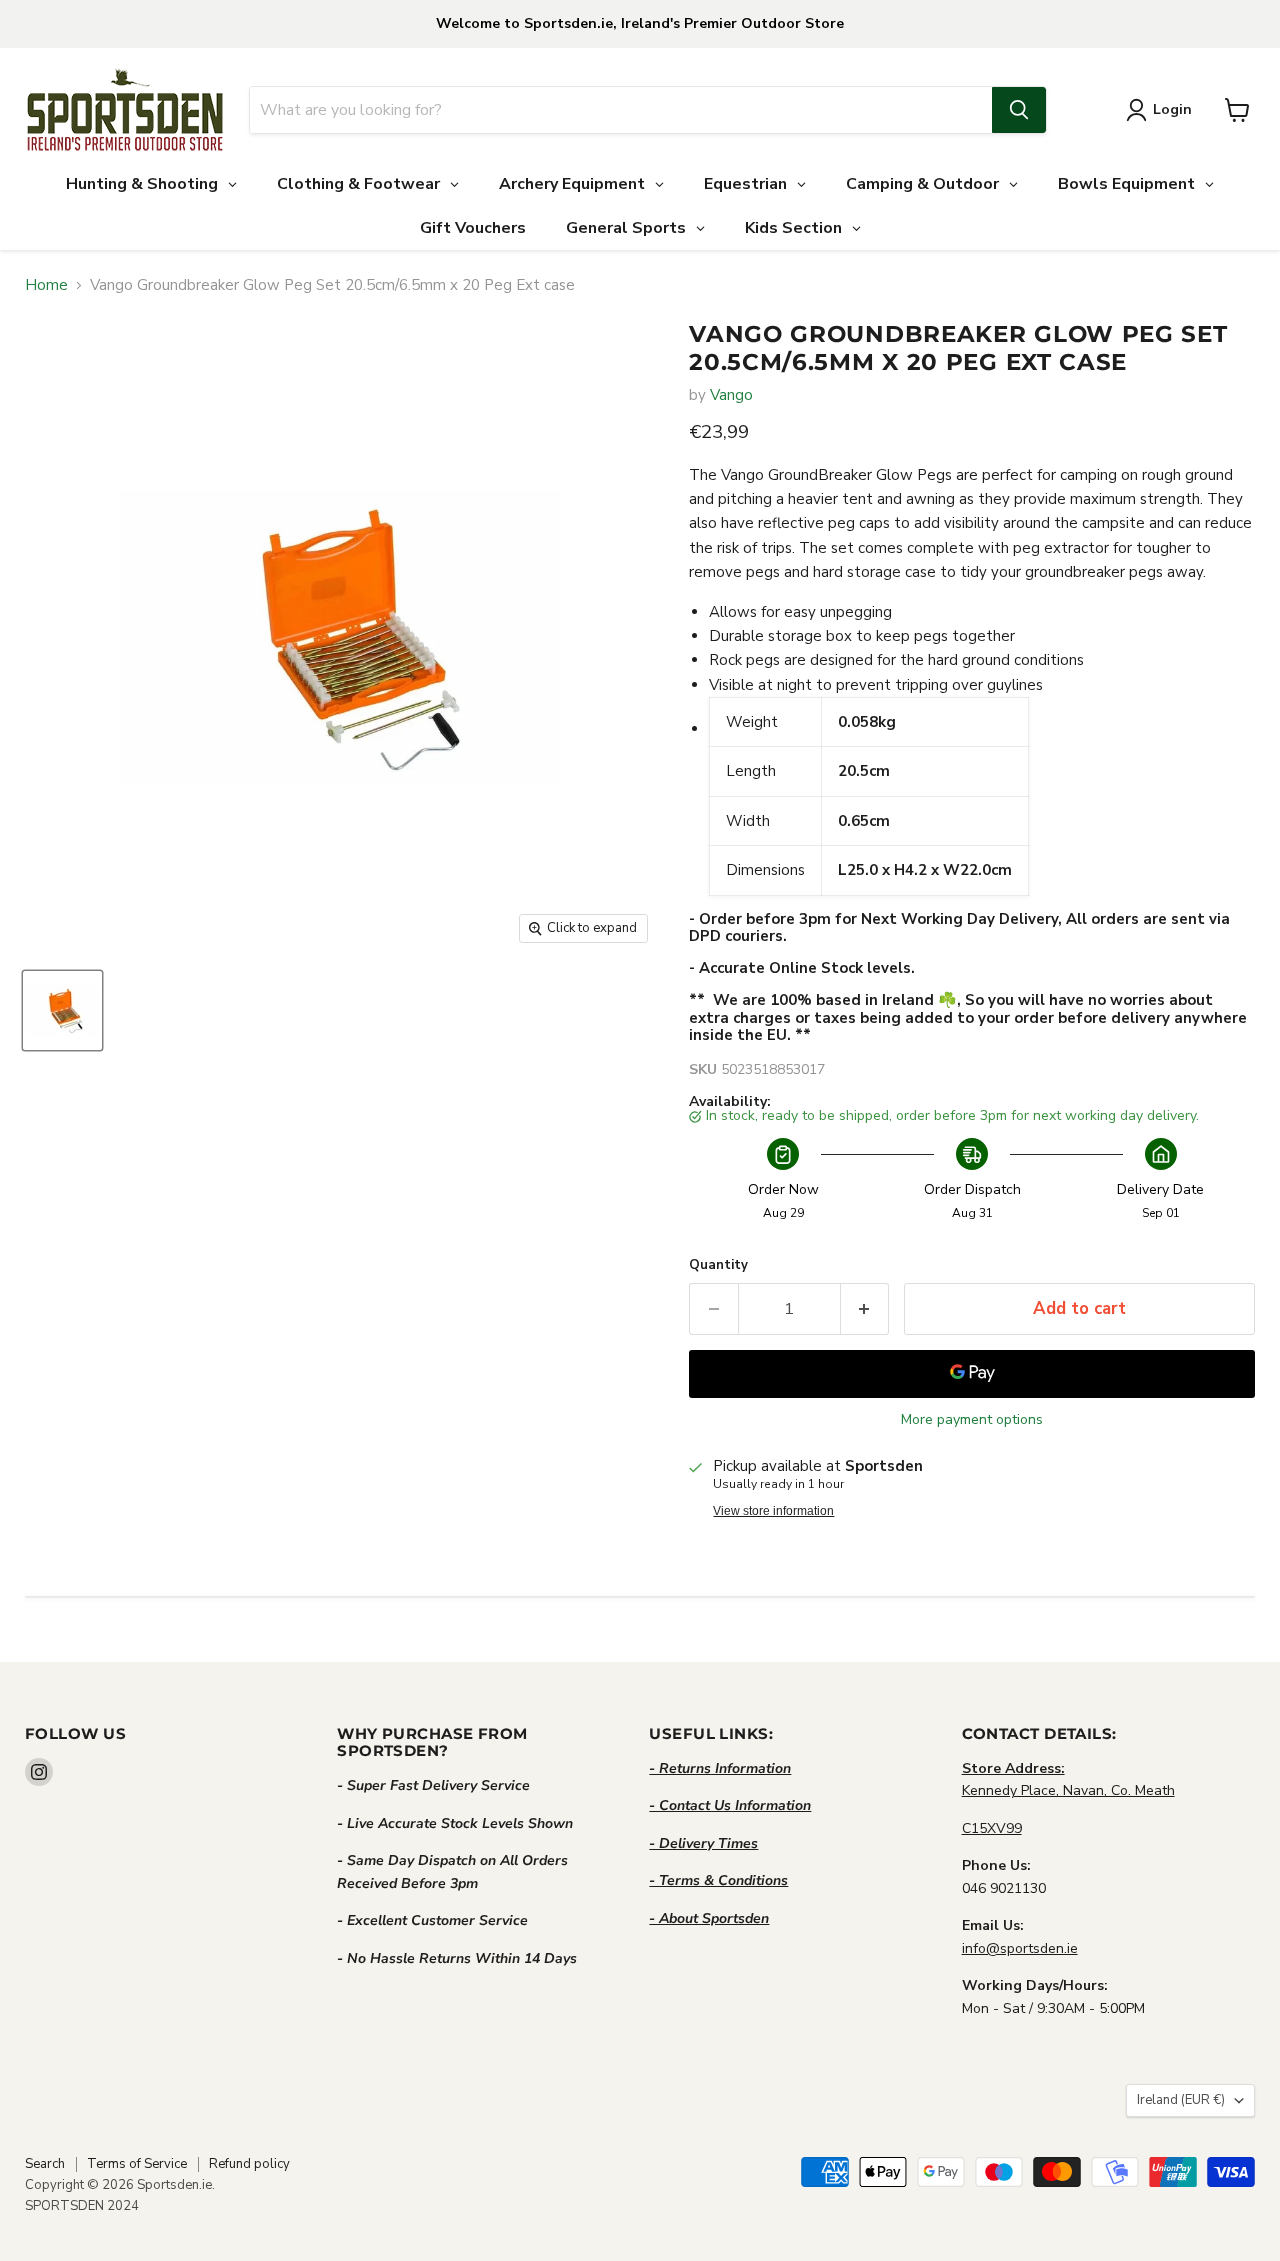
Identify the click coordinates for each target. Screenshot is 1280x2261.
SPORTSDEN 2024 (82, 2206)
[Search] (1019, 110)
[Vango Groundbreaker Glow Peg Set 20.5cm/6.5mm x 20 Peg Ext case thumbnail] (62, 1010)
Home (46, 285)
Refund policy (249, 2164)
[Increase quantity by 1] (865, 1308)
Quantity (718, 1265)
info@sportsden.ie (1020, 1948)
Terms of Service (137, 2164)
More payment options (972, 1420)
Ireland (1181, 2100)
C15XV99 (992, 1828)
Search (45, 2164)
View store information (773, 1511)
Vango (731, 395)
